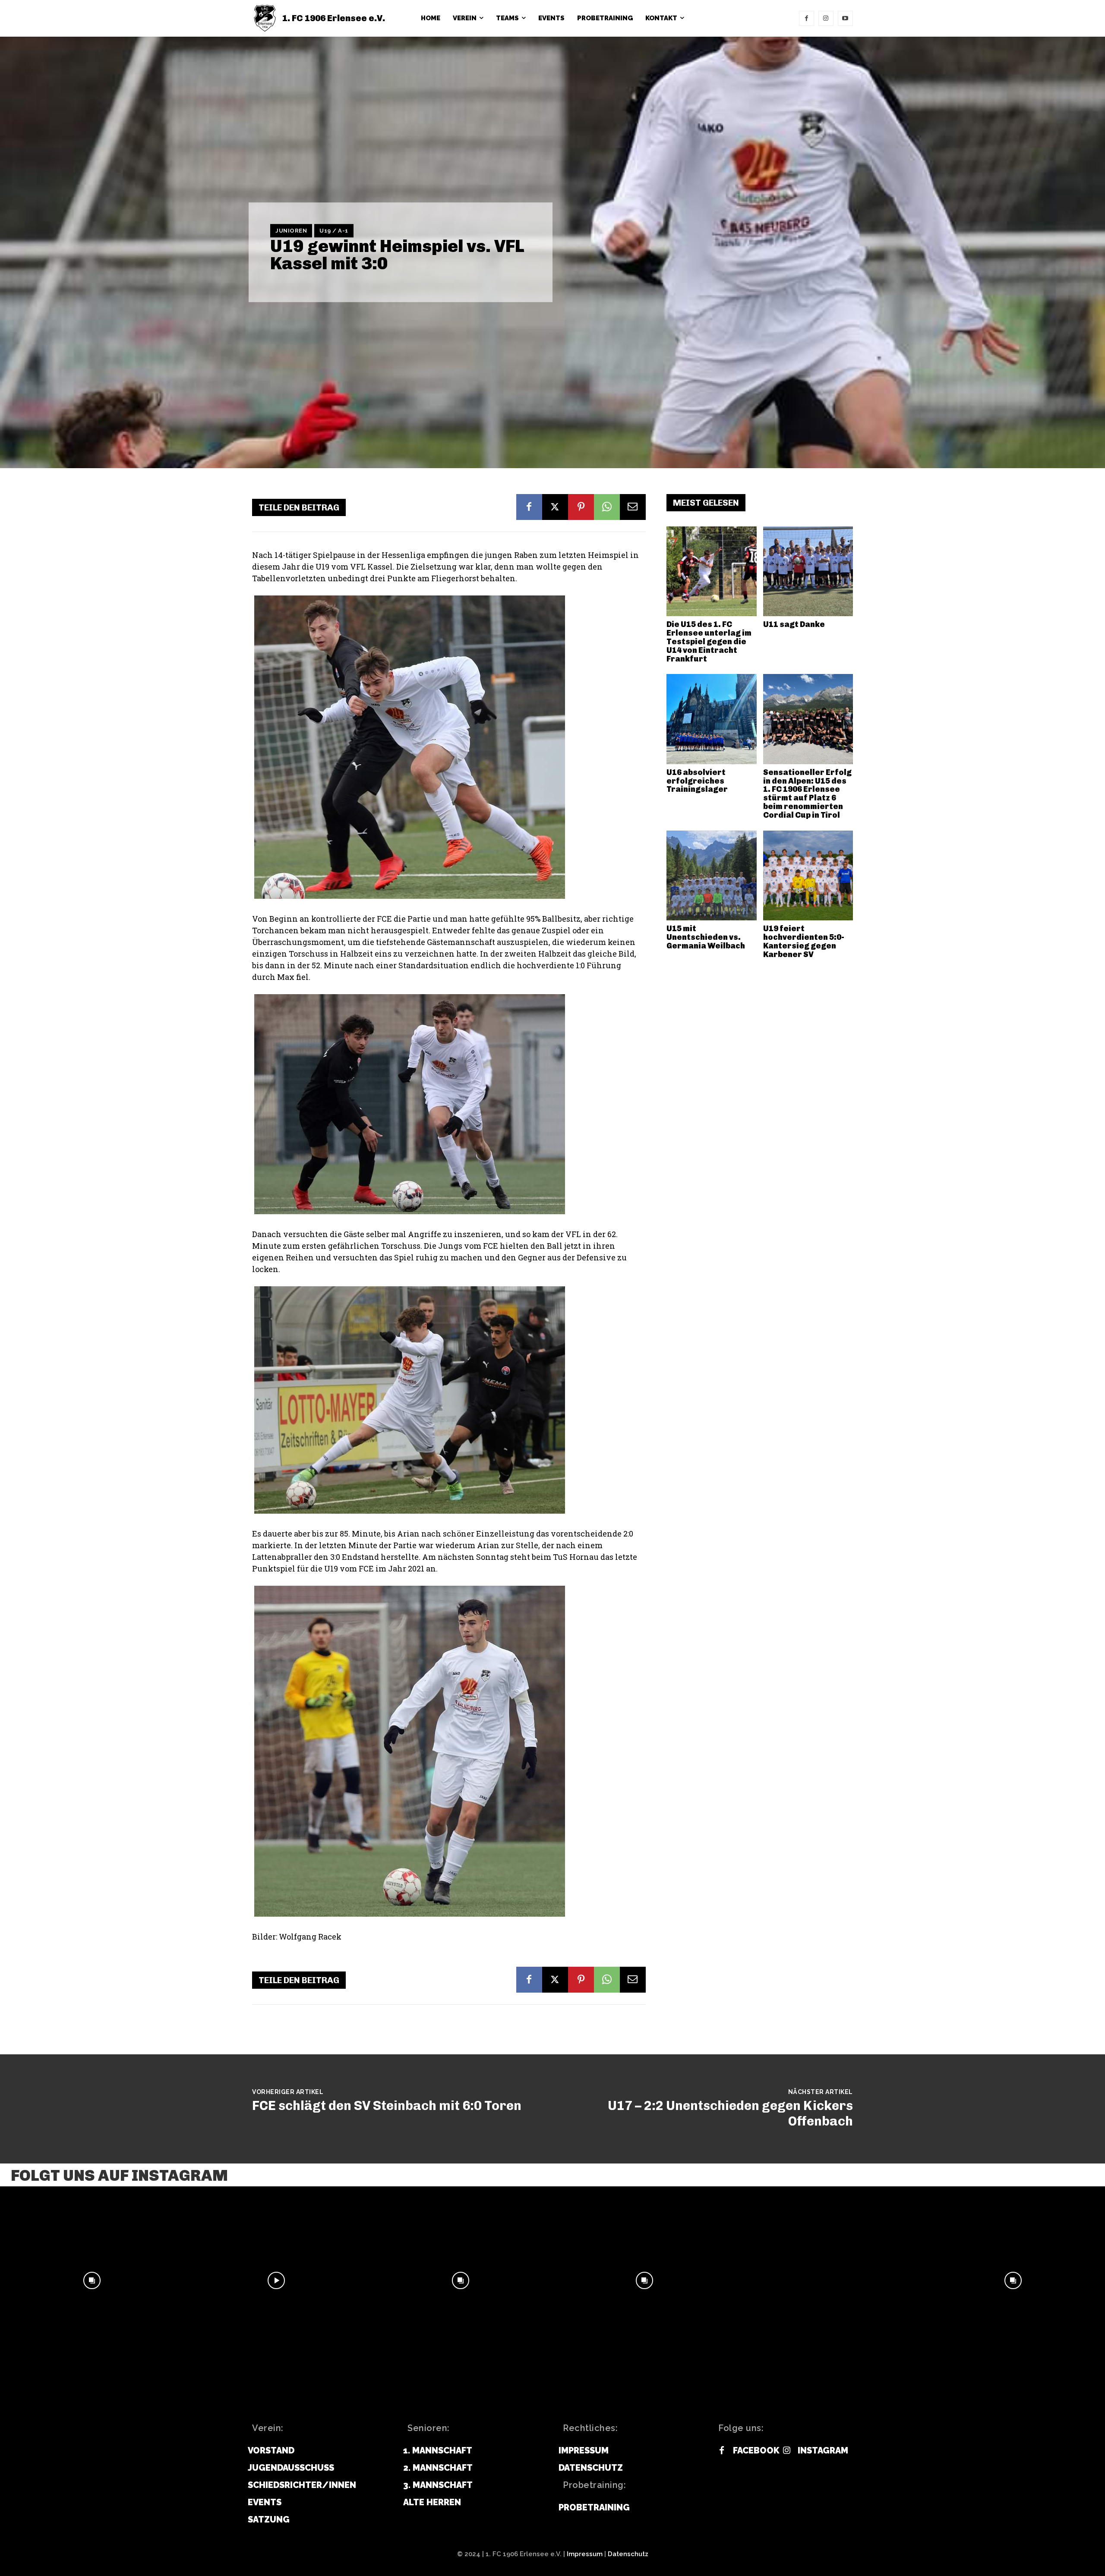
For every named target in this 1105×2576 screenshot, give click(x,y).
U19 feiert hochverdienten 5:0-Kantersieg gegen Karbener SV (804, 941)
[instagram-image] (92, 2281)
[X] (555, 507)
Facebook (756, 2450)
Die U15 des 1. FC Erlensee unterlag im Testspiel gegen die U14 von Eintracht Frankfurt (709, 641)
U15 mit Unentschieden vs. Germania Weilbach (706, 937)
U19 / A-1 (334, 231)
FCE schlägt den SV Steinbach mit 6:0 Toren (387, 2106)
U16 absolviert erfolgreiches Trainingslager (697, 781)
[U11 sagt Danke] (808, 572)
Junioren (291, 231)
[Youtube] (845, 18)
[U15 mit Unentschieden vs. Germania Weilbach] (712, 876)
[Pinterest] (581, 507)
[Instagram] (826, 18)
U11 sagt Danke (794, 624)
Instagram (823, 2450)
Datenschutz (628, 2554)
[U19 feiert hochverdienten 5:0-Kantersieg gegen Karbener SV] (808, 876)
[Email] (633, 507)
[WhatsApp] (607, 507)
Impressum (585, 2554)
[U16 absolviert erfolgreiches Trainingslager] (712, 719)
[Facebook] (807, 18)
